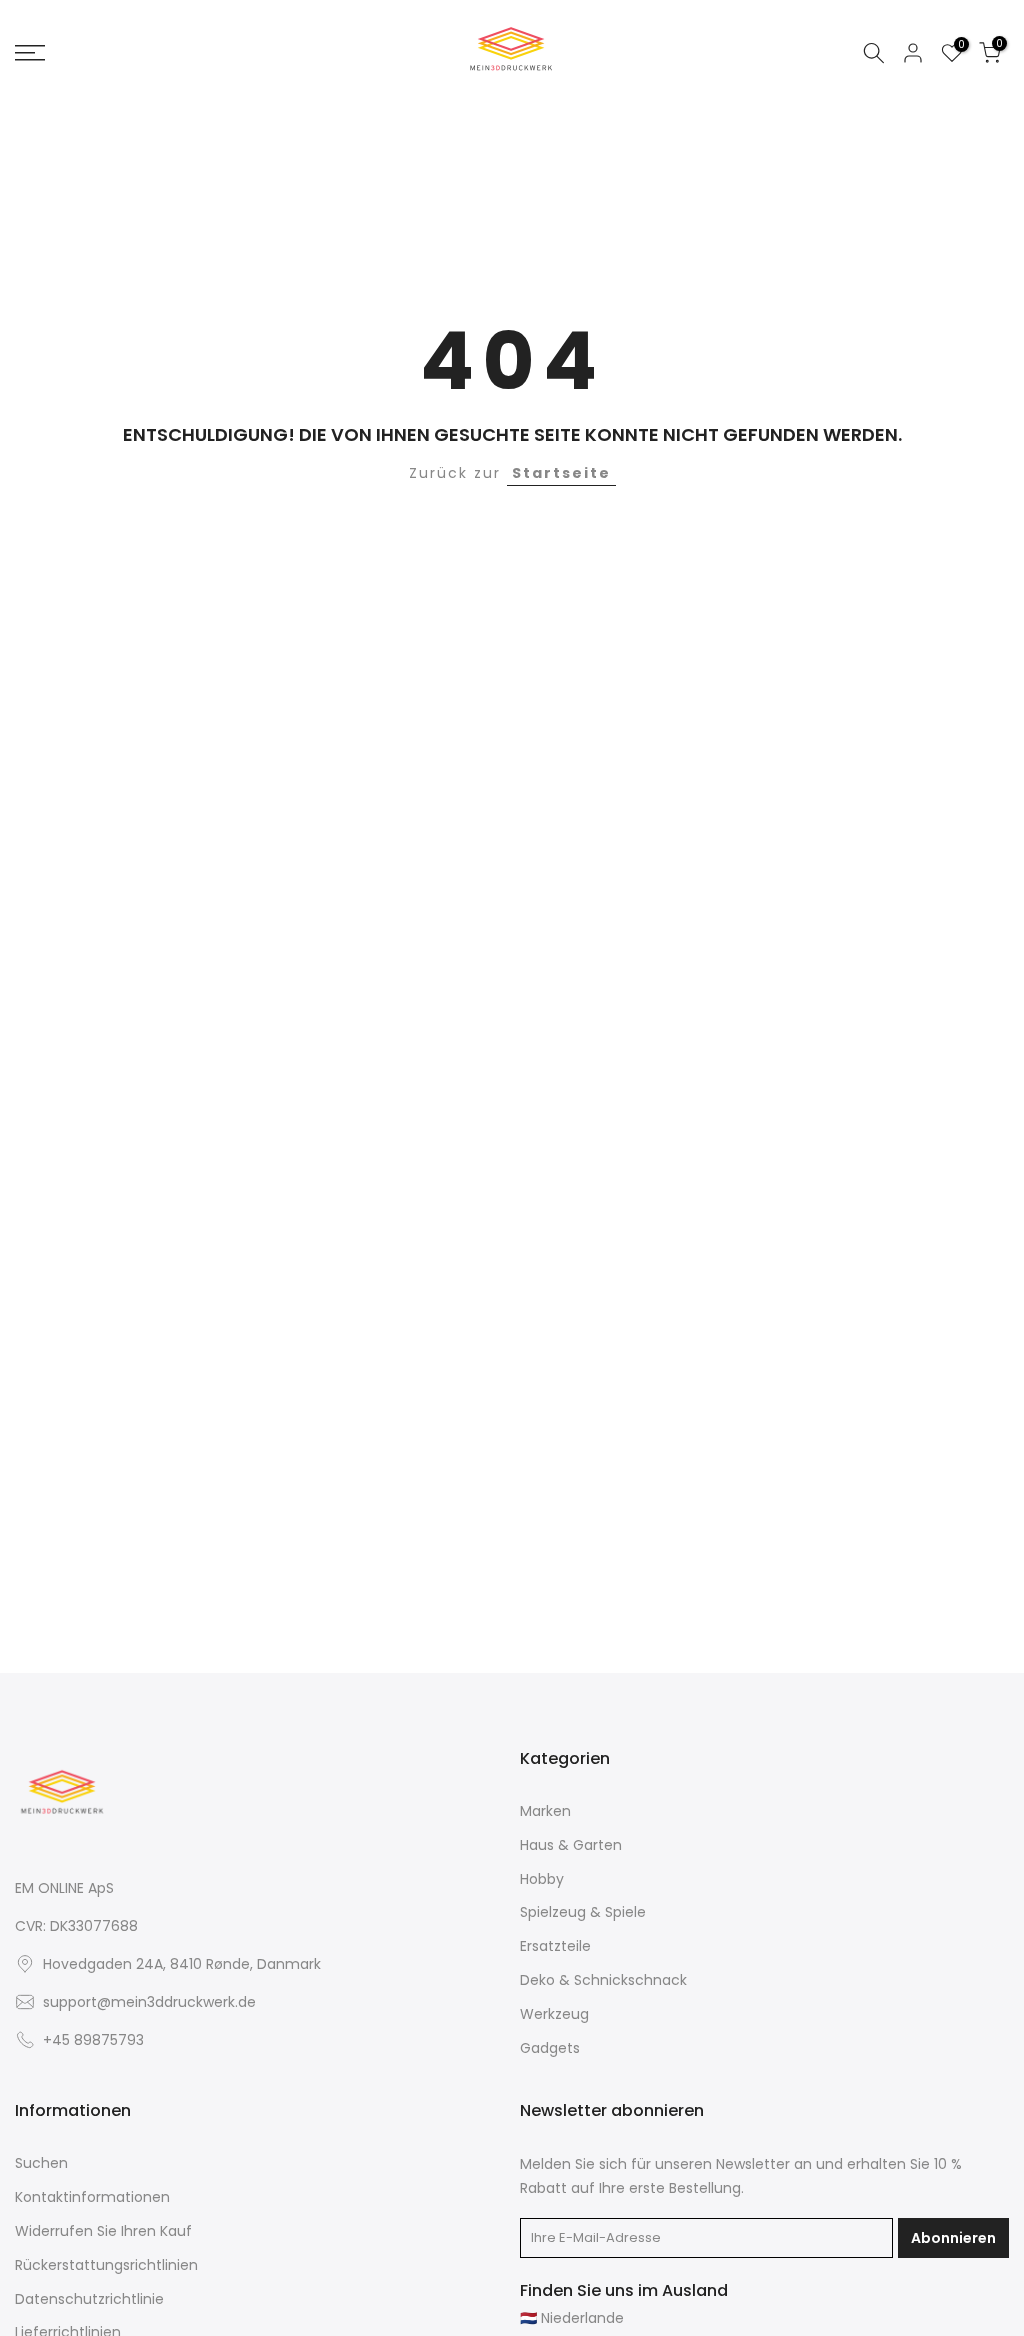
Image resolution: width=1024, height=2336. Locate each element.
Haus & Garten (571, 1845)
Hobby (542, 1879)
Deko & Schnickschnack (603, 1980)
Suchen (41, 2163)
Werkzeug (554, 2014)
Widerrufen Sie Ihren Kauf (103, 2231)
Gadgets (550, 2048)
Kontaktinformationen (92, 2197)
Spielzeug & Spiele (583, 1912)
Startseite (561, 473)
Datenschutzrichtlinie (89, 2299)
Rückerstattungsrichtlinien (106, 2265)
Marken (545, 1811)
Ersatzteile (555, 1946)
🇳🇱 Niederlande (572, 2318)
